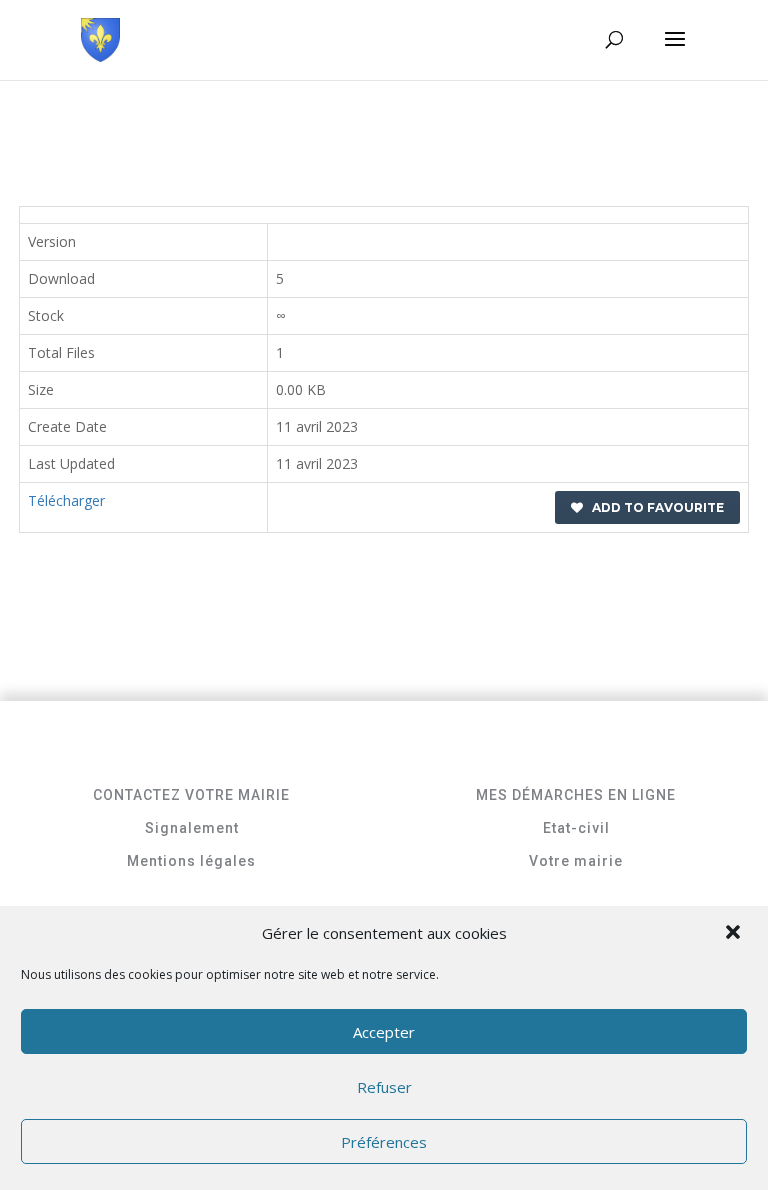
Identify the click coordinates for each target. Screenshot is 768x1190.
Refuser (384, 1087)
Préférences (384, 1142)
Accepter (384, 1032)
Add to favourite (653, 507)
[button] (735, 934)
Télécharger (66, 500)
